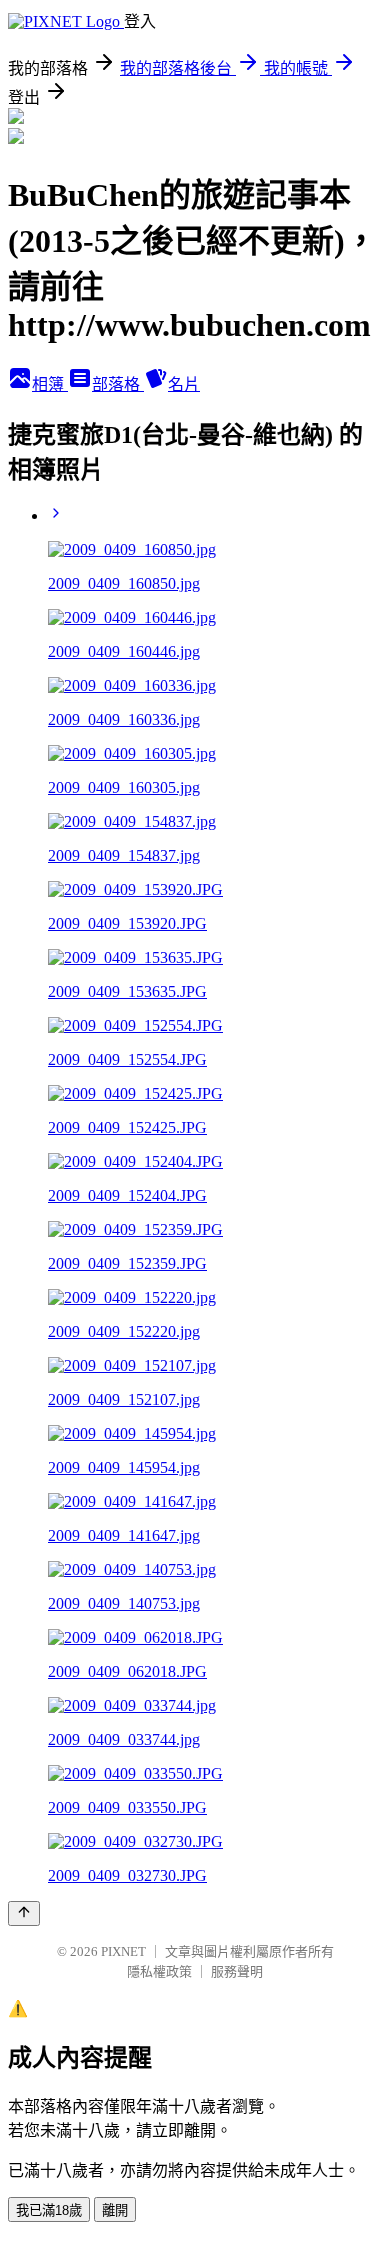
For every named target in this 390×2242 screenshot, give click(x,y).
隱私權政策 (159, 1971)
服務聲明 (237, 1971)
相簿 (50, 384)
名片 (184, 384)
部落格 (118, 384)
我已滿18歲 (49, 2210)
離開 (115, 2210)
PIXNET (123, 1951)
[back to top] (24, 1913)
